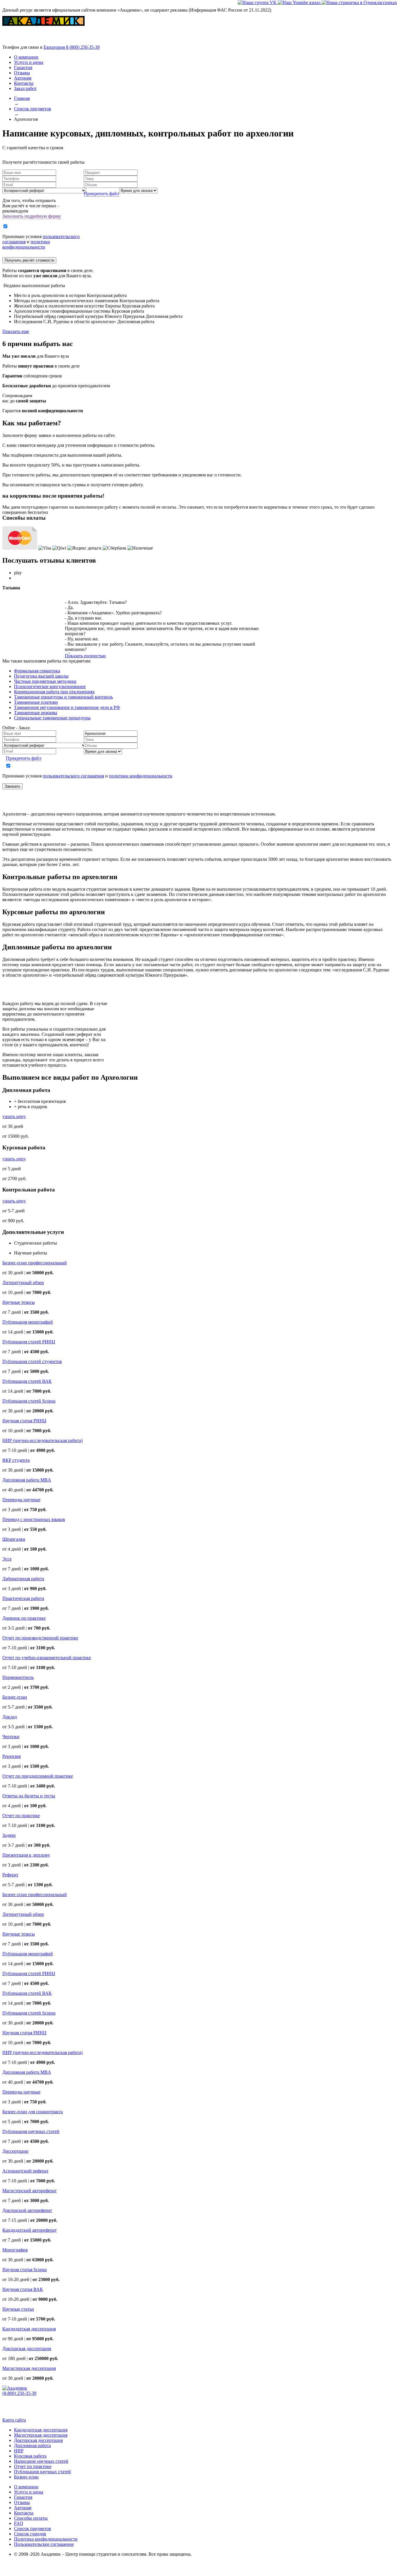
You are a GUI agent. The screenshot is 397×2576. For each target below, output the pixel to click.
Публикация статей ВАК (27, 1381)
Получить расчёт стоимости (29, 260)
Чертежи (11, 1737)
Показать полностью (85, 656)
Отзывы (22, 73)
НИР (19, 2451)
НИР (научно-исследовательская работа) (42, 1440)
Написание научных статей (41, 2461)
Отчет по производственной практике (40, 1638)
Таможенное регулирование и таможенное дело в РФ (67, 707)
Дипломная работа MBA (27, 1480)
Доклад (10, 1717)
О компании (26, 57)
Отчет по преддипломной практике (38, 1776)
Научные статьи (18, 2309)
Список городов (30, 2534)
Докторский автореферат (27, 2210)
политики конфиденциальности (26, 244)
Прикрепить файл (101, 193)
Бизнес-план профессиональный (35, 1263)
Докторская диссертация (27, 2349)
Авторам (23, 78)
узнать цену (14, 1116)
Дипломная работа (32, 2446)
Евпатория (55, 47)
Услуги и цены (29, 62)
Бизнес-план (15, 1697)
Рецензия (11, 1756)
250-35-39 (83, 47)
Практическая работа (23, 1598)
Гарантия (23, 67)
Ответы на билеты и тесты (29, 1796)
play (18, 573)
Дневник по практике (24, 1618)
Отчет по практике (21, 1816)
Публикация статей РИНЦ (29, 1342)
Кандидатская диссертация (29, 2329)
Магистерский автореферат (29, 2191)
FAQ (19, 2523)
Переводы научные (21, 1500)
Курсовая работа (30, 2456)
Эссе (7, 1559)
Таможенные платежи (36, 702)
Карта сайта (14, 2420)
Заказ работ (25, 88)
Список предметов (33, 2529)
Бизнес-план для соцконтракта (33, 2112)
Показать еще (16, 331)
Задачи (9, 1835)
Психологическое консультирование (50, 686)
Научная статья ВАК (23, 2289)
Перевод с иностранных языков (34, 1519)
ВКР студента (16, 1460)
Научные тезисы (19, 1302)
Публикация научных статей (31, 2131)
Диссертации (15, 2151)
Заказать (12, 786)
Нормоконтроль (18, 1677)
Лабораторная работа (23, 1579)
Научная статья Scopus (25, 2270)
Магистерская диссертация (29, 2368)
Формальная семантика (37, 671)
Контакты (24, 83)
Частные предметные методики (45, 681)
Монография (15, 2250)
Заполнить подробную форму (32, 216)
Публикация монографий (28, 1322)
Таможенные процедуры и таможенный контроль (63, 697)
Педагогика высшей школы (41, 676)
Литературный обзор (23, 1282)
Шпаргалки (14, 1539)
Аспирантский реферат (25, 2171)
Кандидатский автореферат (29, 2230)
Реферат (10, 1875)
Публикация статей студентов (32, 1361)
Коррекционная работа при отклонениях (54, 692)
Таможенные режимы (36, 713)
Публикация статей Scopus (29, 1401)
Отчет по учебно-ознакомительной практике (47, 1658)
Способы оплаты (31, 2518)
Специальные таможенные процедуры (52, 718)
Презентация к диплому (26, 1855)
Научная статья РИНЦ (24, 1421)
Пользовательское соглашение (44, 2544)
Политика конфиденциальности (46, 2539)
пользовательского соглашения (73, 776)
